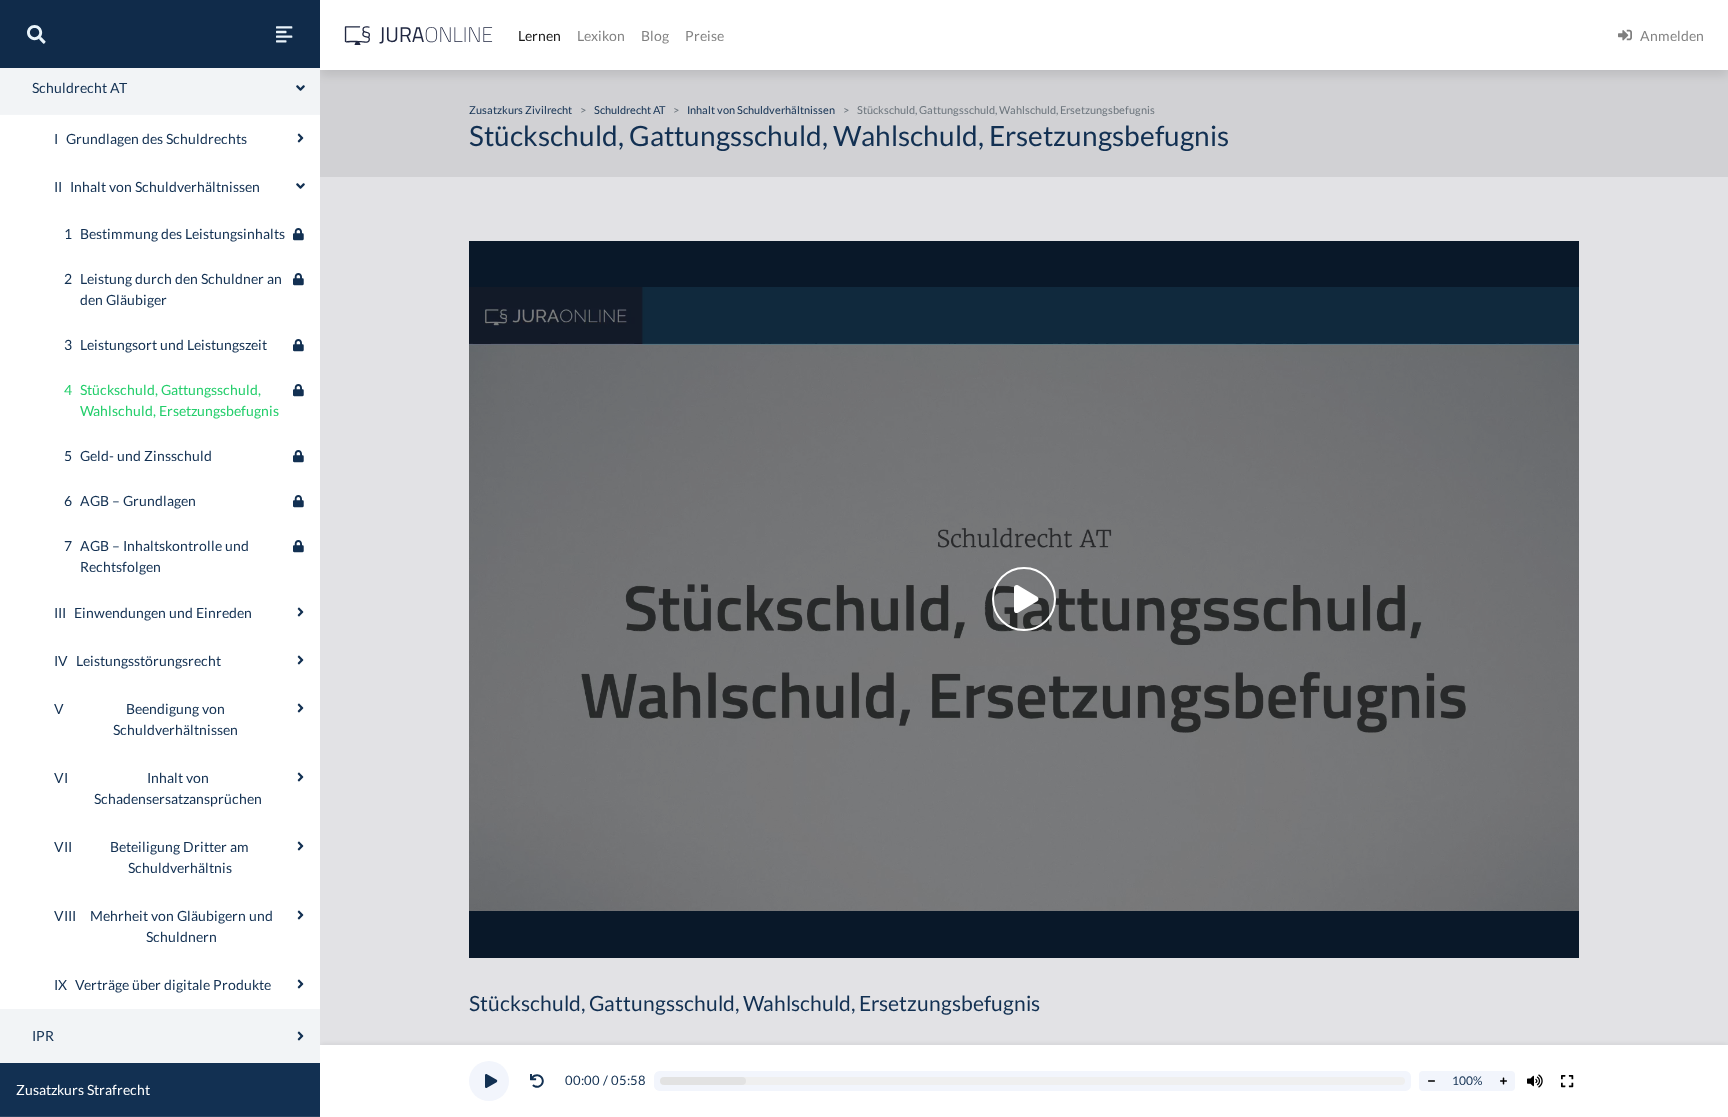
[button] (541, 1081)
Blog (655, 35)
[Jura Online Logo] (419, 35)
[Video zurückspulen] (537, 1081)
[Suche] (36, 34)
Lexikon (601, 35)
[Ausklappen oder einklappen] (300, 138)
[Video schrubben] (1033, 1081)
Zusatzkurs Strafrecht (83, 1089)
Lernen (539, 35)
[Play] (489, 1081)
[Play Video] (1024, 599)
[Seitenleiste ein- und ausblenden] (284, 34)
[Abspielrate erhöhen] (1503, 1081)
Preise (704, 35)
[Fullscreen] (1567, 1081)
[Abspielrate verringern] (1431, 1081)
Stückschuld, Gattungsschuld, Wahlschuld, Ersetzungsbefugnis (1006, 109)
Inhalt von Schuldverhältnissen (761, 109)
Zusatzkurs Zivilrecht (520, 109)
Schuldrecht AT (629, 109)
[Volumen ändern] (1535, 1081)
